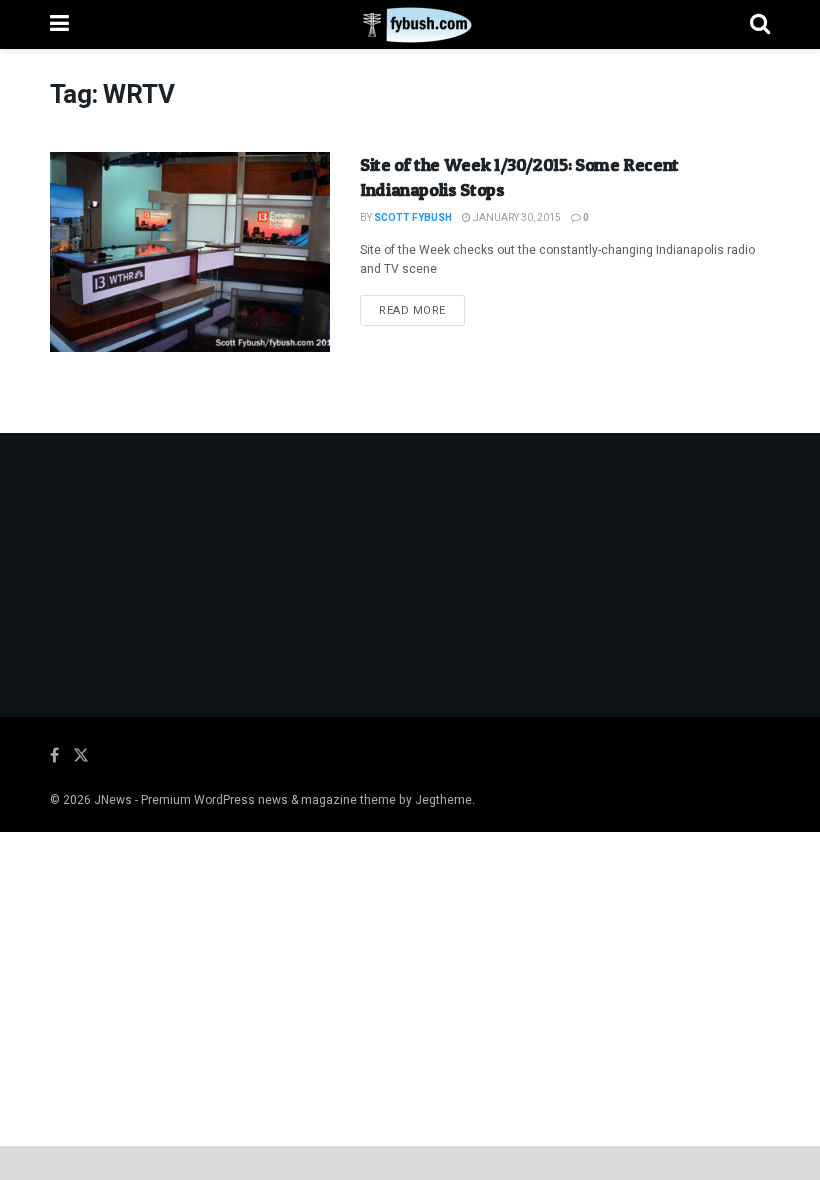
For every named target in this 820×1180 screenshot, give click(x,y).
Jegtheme (443, 800)
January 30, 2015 (516, 218)
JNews (113, 800)
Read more (422, 310)
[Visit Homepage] (409, 25)
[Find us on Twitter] (81, 756)
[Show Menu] (59, 24)
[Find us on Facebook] (54, 756)
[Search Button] (760, 24)
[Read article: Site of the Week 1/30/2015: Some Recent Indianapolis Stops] (190, 252)
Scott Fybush (413, 218)
